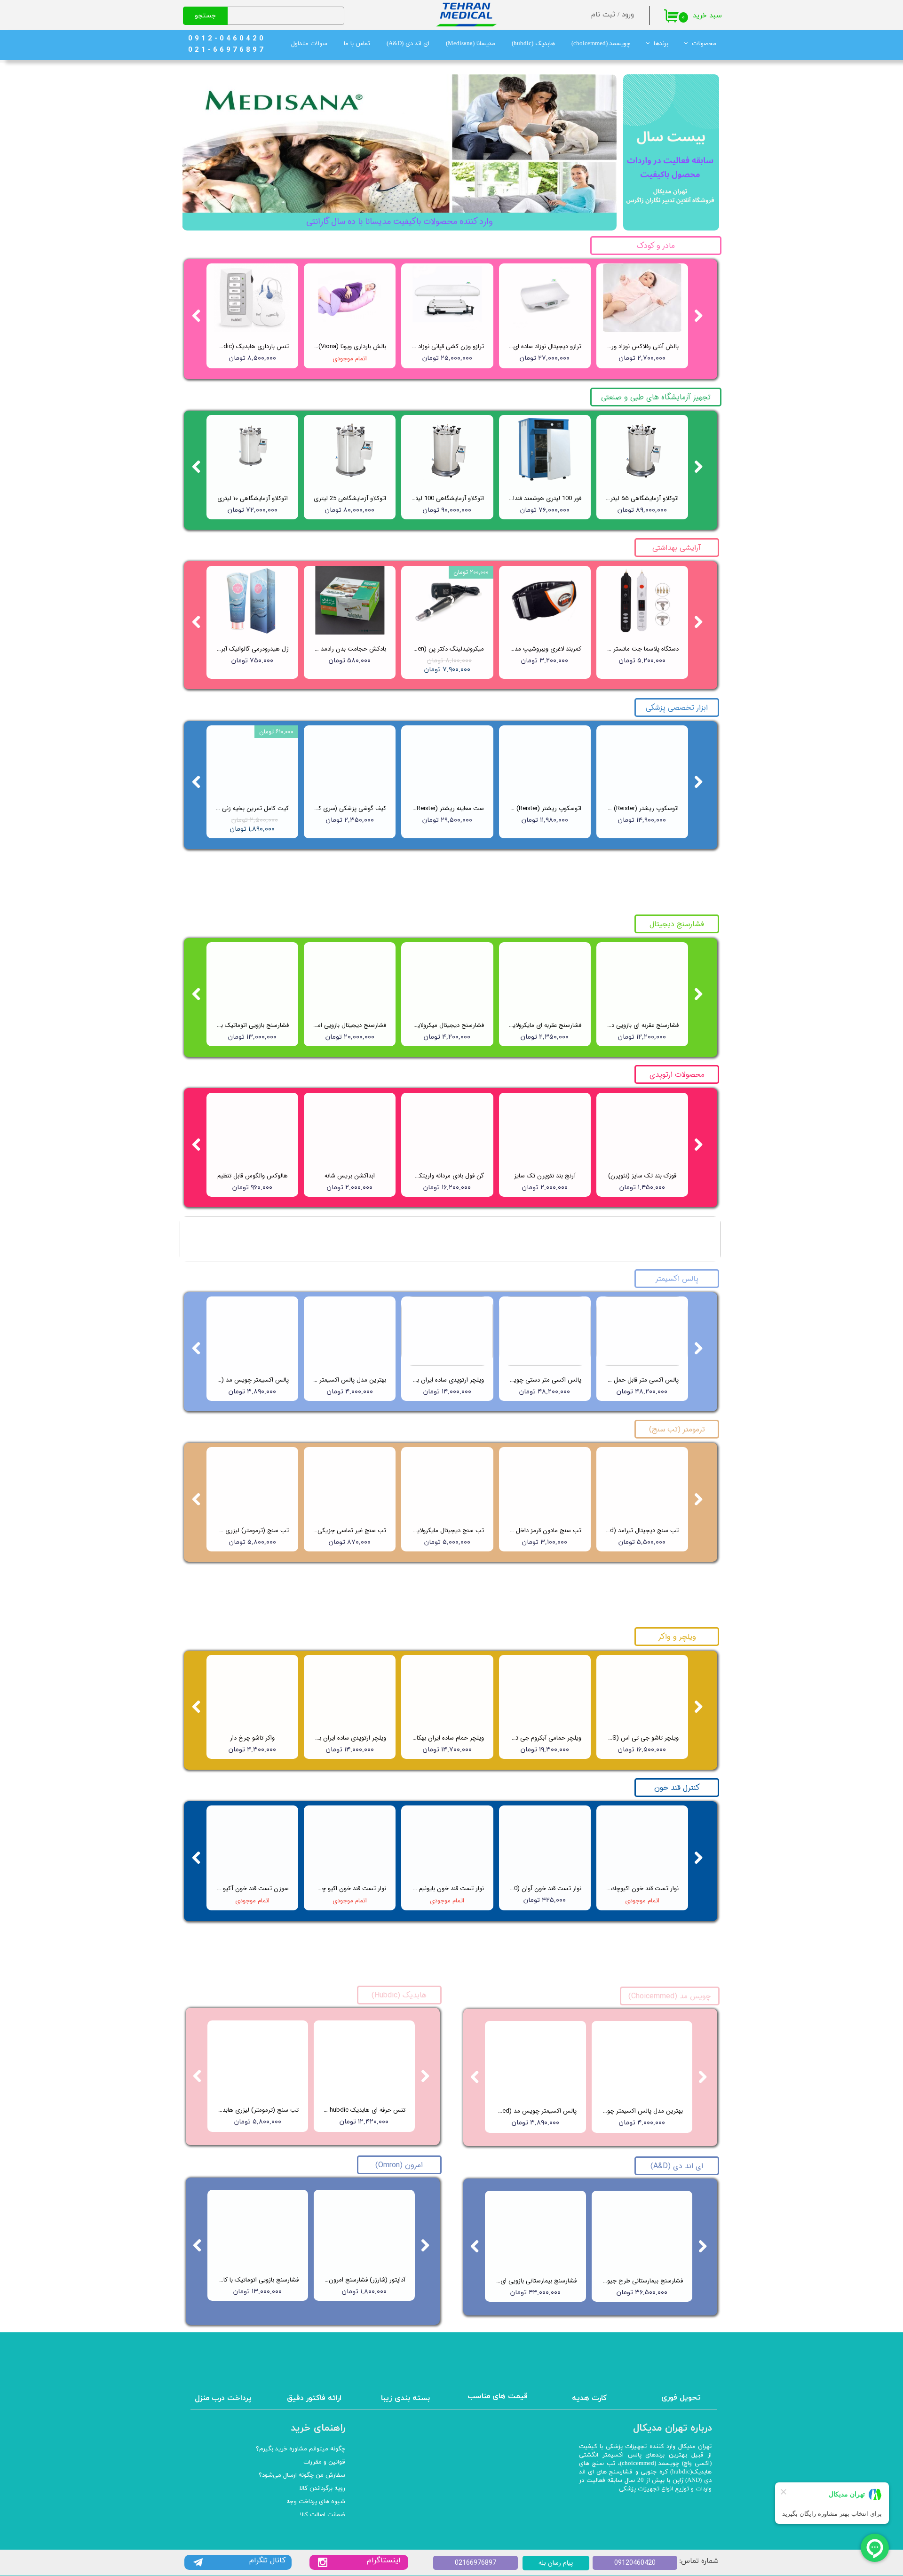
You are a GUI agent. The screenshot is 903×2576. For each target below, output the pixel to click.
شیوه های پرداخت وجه (316, 2502)
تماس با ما (357, 44)
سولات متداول (309, 44)
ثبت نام (603, 15)
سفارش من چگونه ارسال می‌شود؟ (302, 2475)
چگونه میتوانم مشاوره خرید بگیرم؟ (301, 2449)
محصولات (704, 44)
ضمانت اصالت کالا (323, 2515)
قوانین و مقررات (324, 2462)
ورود (628, 15)
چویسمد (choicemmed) (601, 44)
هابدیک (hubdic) (533, 44)
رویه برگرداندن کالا (322, 2489)
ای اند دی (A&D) (408, 44)
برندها (661, 44)
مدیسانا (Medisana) (471, 44)
